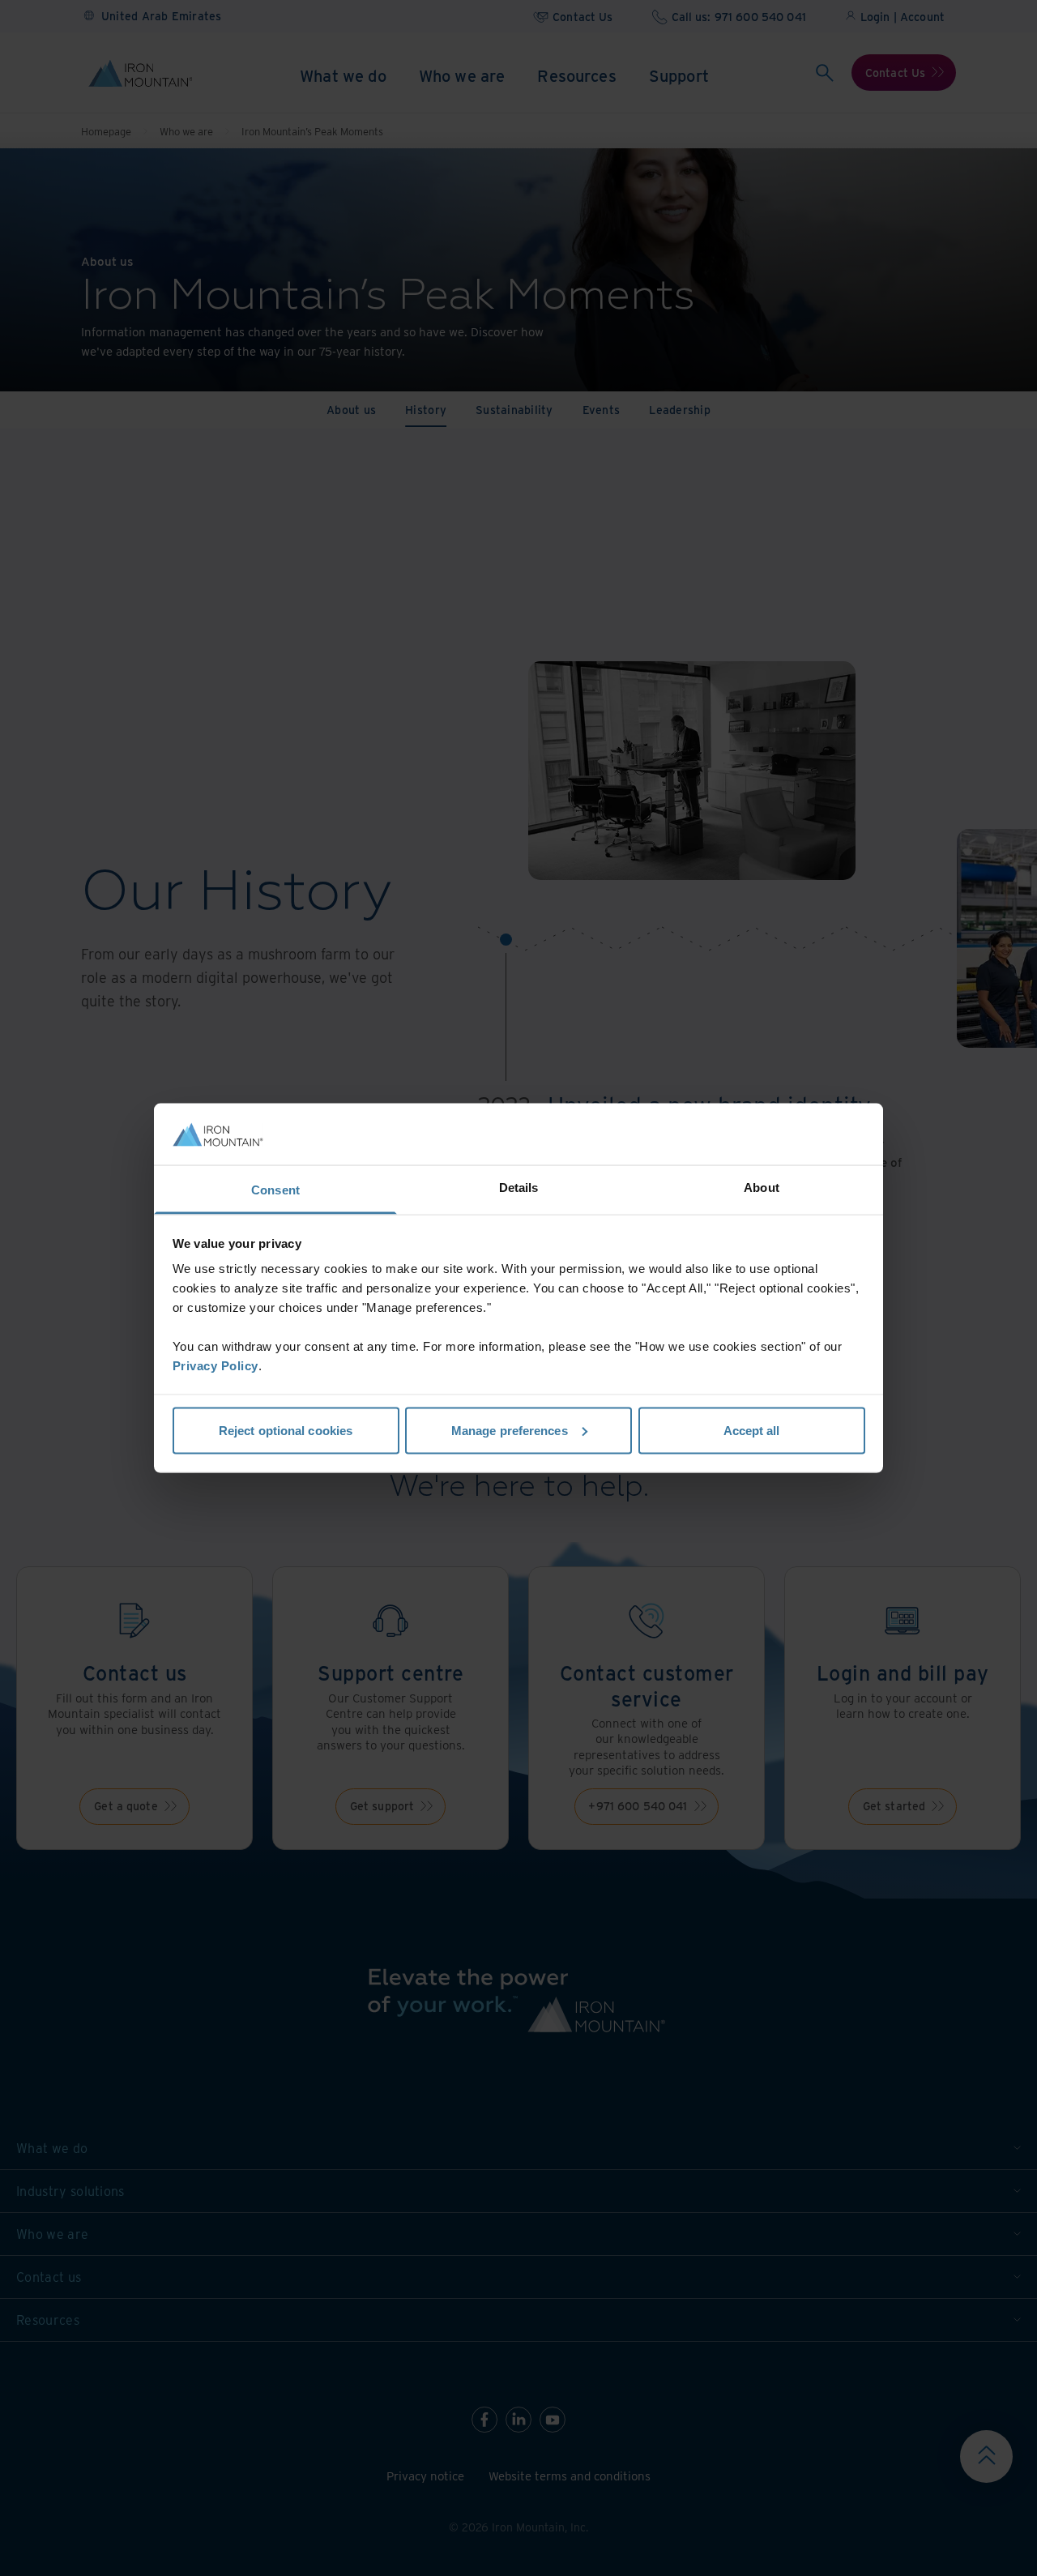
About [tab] (762, 1188)
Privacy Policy (216, 1366)
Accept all (752, 1430)
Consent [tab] (275, 1190)
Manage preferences (510, 1430)
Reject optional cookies (286, 1430)
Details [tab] (519, 1188)
